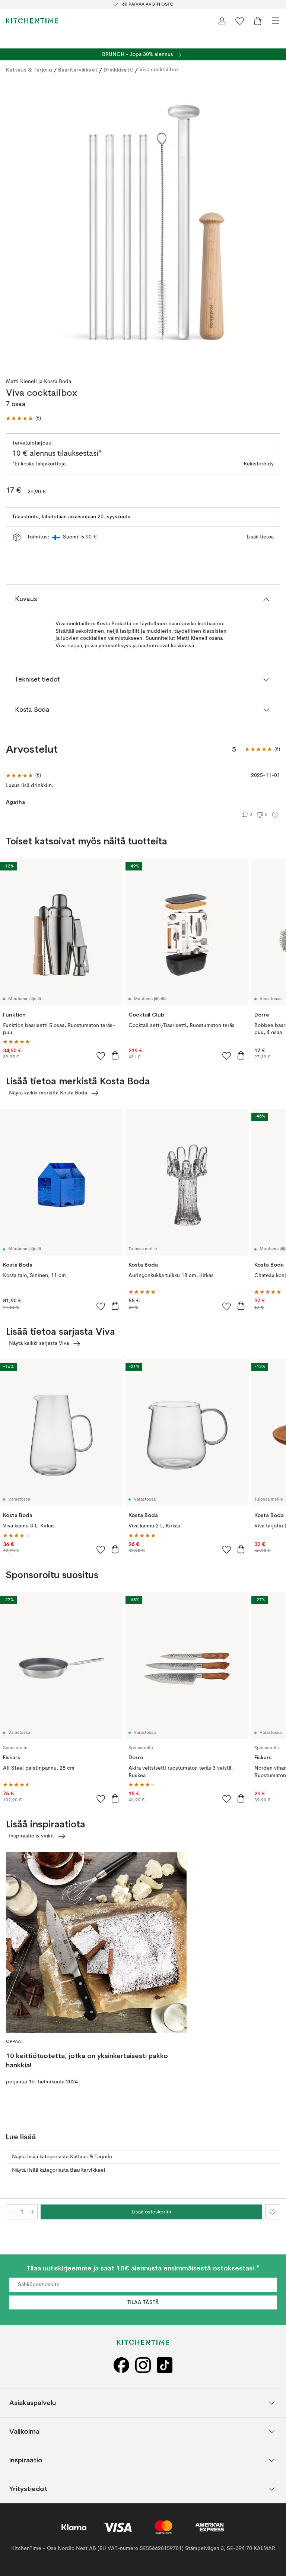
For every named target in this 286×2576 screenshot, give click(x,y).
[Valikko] (276, 21)
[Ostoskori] (258, 21)
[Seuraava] (273, 224)
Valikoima (24, 2431)
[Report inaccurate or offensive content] (275, 815)
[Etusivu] (32, 21)
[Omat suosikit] (240, 21)
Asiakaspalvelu (33, 2403)
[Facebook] (121, 2365)
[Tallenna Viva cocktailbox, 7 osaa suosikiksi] (273, 2212)
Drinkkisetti (118, 70)
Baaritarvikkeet (78, 70)
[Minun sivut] (222, 21)
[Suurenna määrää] (32, 2212)
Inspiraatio (26, 2460)
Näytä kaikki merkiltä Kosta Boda (48, 1093)
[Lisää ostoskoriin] (115, 1055)
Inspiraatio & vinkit (31, 1836)
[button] (23, 419)
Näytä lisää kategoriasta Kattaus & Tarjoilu (62, 2157)
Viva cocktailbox (159, 70)
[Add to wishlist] (101, 1056)
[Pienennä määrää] (11, 2212)
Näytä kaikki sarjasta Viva (39, 1343)
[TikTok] (165, 2365)
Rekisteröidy (259, 464)
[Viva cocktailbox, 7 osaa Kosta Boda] (143, 223)
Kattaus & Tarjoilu (29, 70)
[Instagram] (143, 2365)
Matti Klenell (21, 382)
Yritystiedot (28, 2489)
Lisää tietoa (260, 537)
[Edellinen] (13, 224)
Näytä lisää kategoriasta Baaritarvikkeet (59, 2170)
